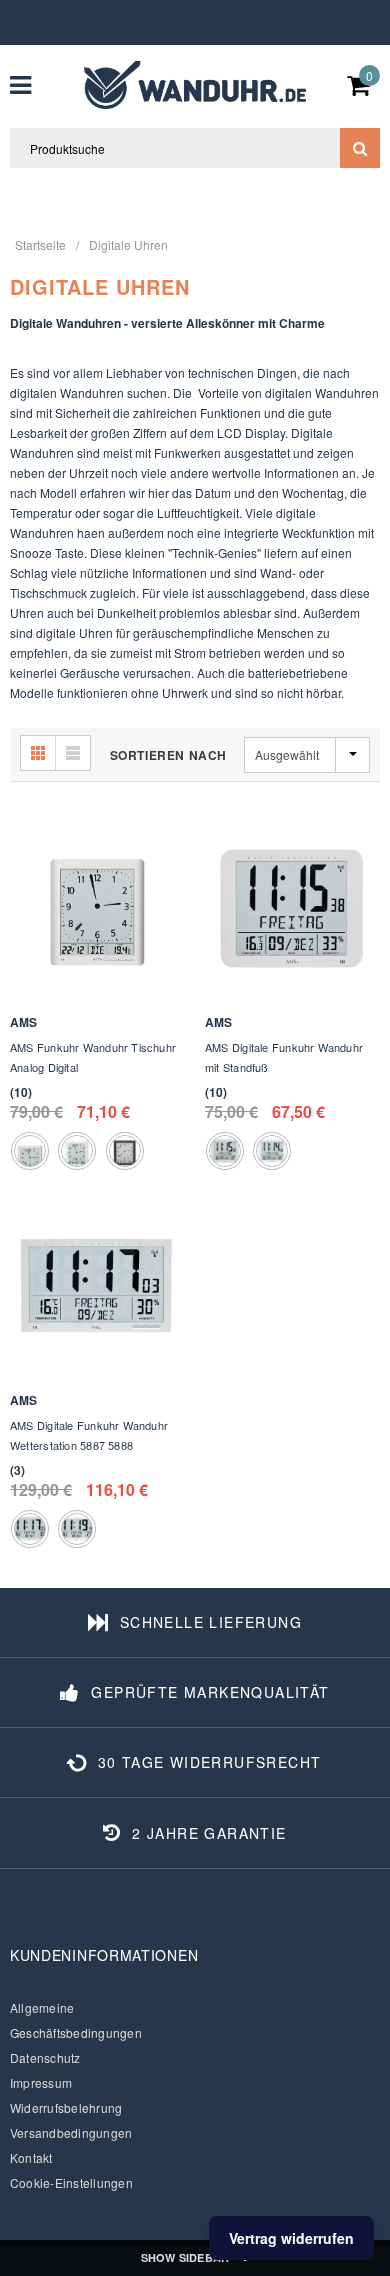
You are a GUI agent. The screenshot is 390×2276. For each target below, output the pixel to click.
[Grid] (38, 753)
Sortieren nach (168, 755)
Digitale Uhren (128, 244)
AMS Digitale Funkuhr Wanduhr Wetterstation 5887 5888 (89, 1435)
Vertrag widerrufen (291, 2238)
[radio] (30, 1151)
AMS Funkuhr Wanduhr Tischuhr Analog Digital (93, 1057)
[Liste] (73, 753)
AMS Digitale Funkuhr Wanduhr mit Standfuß (284, 1057)
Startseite (40, 244)
